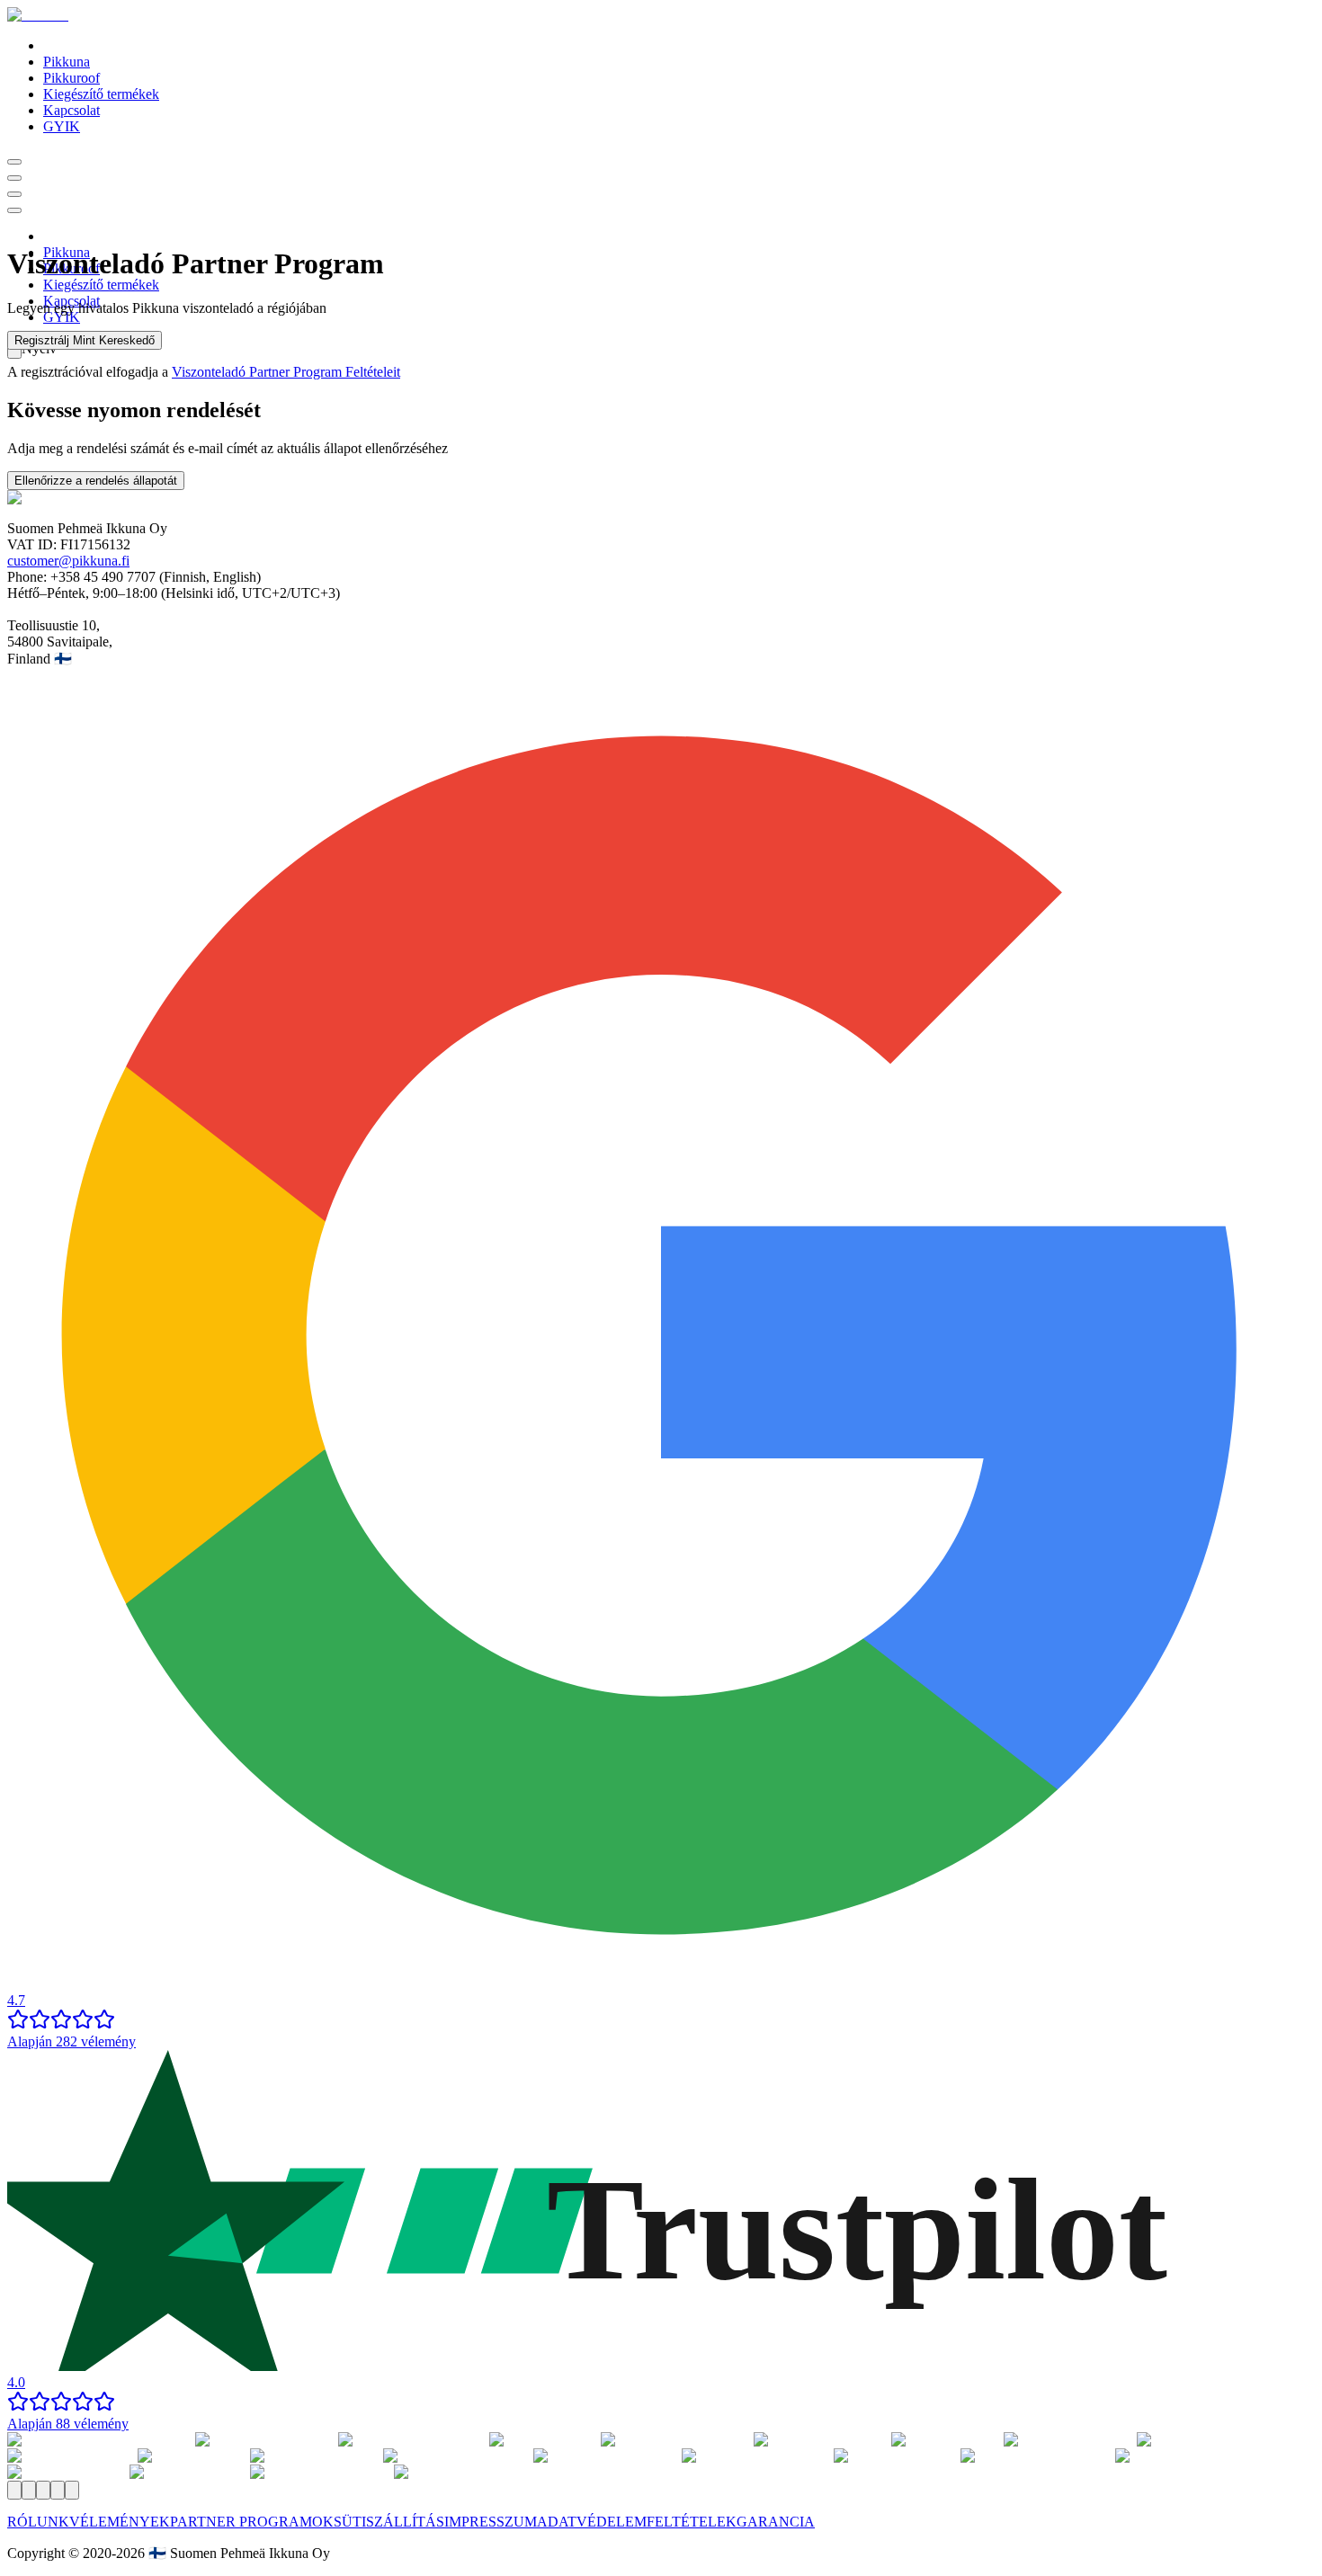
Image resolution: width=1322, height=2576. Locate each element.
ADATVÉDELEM (592, 2522)
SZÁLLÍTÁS (405, 2522)
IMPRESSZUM (491, 2522)
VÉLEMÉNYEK (120, 2522)
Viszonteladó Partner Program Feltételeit (286, 372)
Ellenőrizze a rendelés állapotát (96, 481)
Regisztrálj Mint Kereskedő (85, 340)
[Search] (14, 162)
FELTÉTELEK (692, 2522)
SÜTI (350, 2522)
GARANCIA (776, 2522)
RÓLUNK (38, 2522)
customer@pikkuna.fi (68, 561)
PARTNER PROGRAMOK (252, 2522)
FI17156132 (95, 544)
